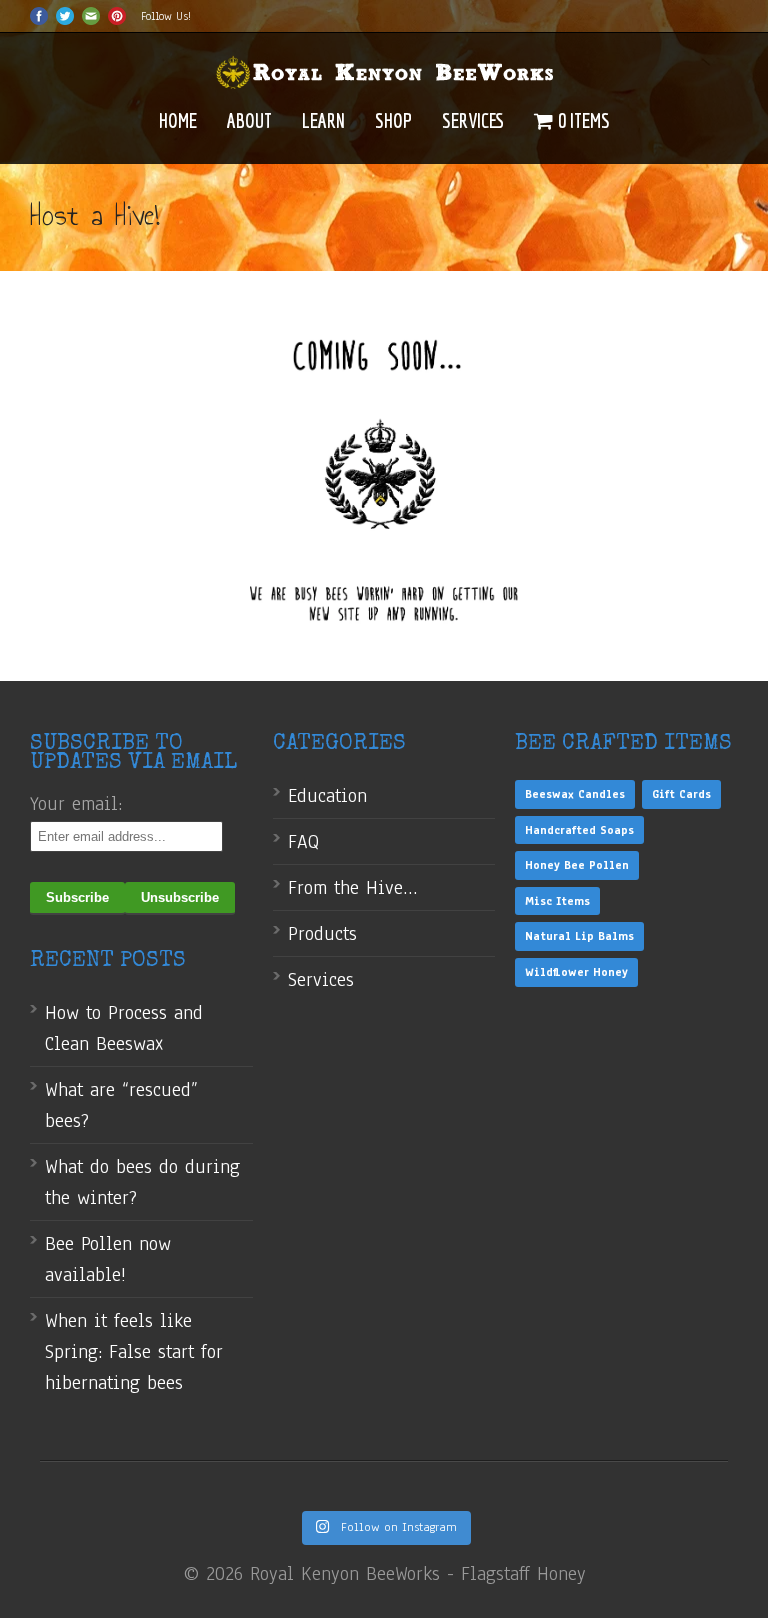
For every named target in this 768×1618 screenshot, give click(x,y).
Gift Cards (681, 794)
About (249, 120)
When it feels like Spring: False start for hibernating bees (134, 1352)
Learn (323, 120)
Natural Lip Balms (579, 936)
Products (322, 934)
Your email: (76, 804)
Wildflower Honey (576, 972)
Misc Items (557, 901)
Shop (393, 120)
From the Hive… (352, 888)
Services (473, 120)
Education (327, 796)
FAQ (303, 842)
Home (178, 120)
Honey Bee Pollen (577, 865)
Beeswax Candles (575, 794)
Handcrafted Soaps (579, 830)
